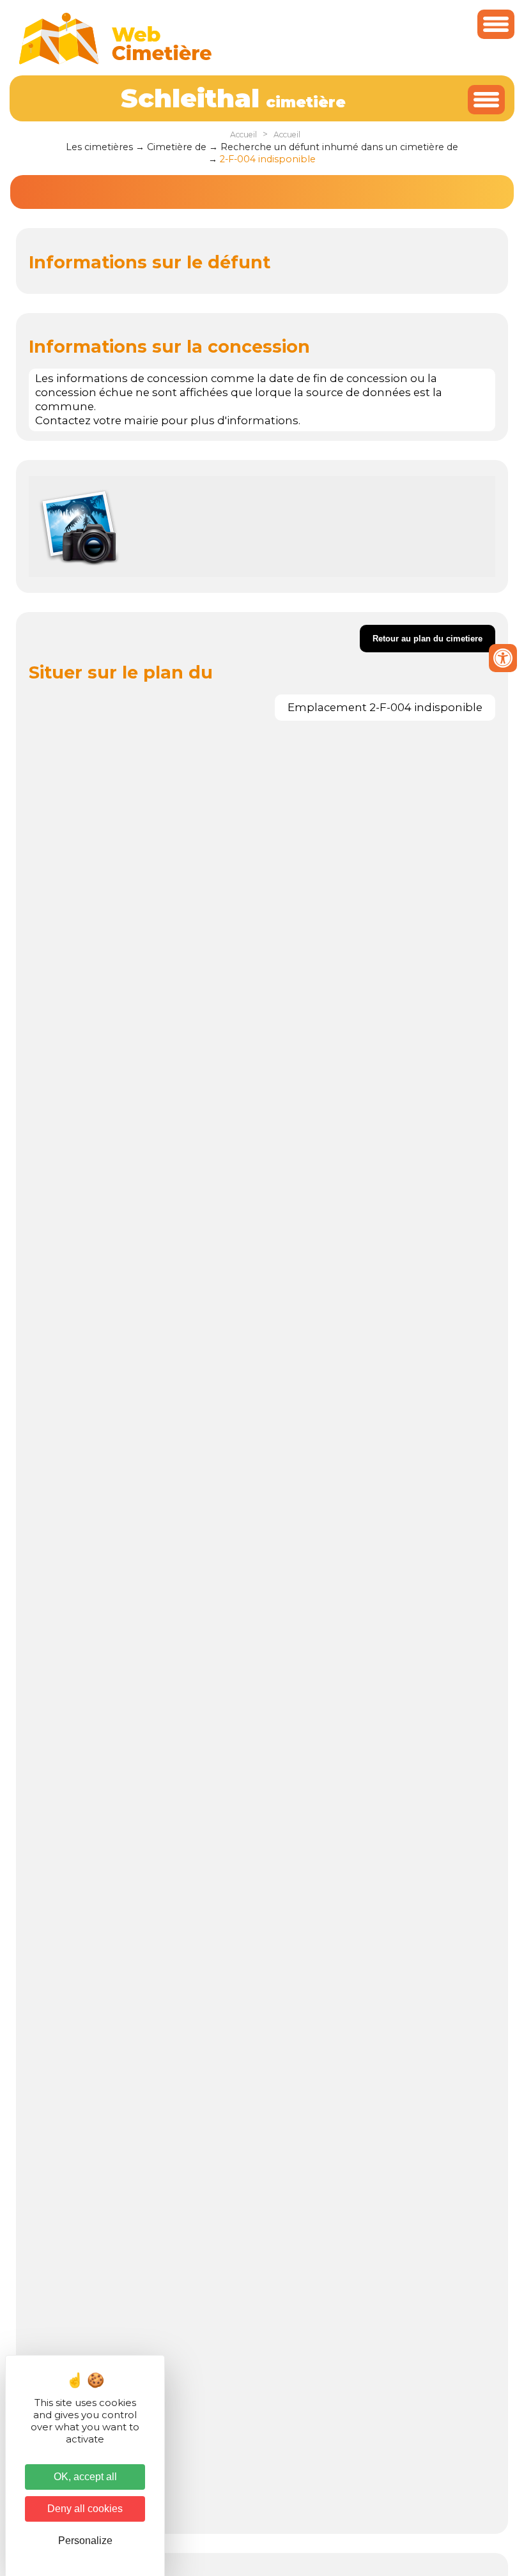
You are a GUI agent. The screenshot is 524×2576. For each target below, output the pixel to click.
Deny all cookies (85, 2509)
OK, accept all (85, 2477)
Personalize (85, 2541)
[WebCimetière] (116, 61)
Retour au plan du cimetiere (428, 639)
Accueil (243, 134)
